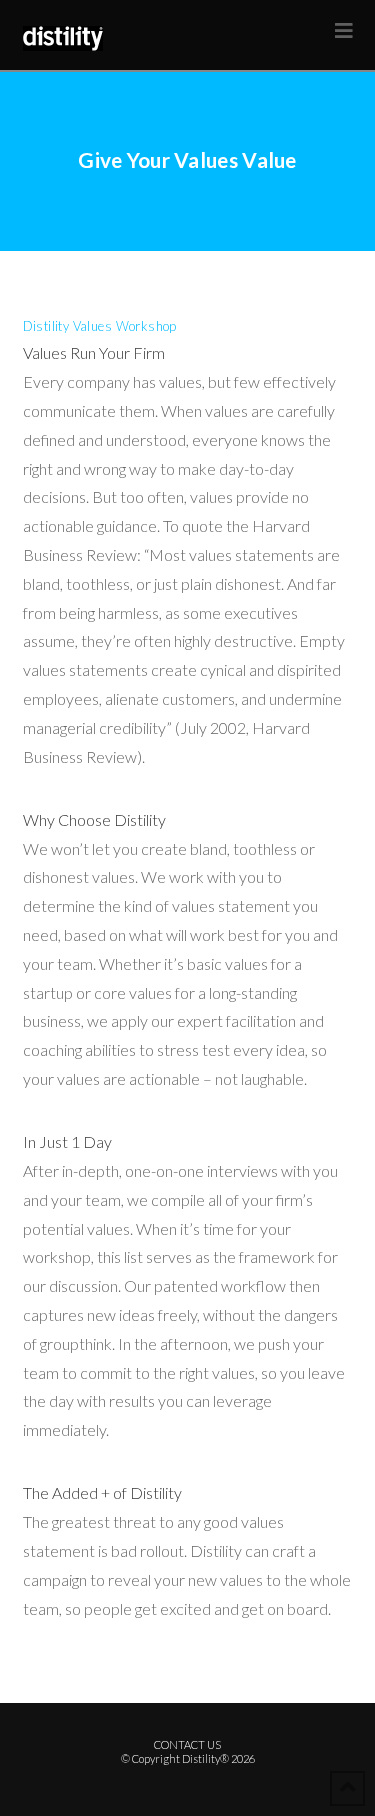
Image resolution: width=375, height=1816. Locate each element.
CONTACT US (187, 1744)
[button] (344, 30)
